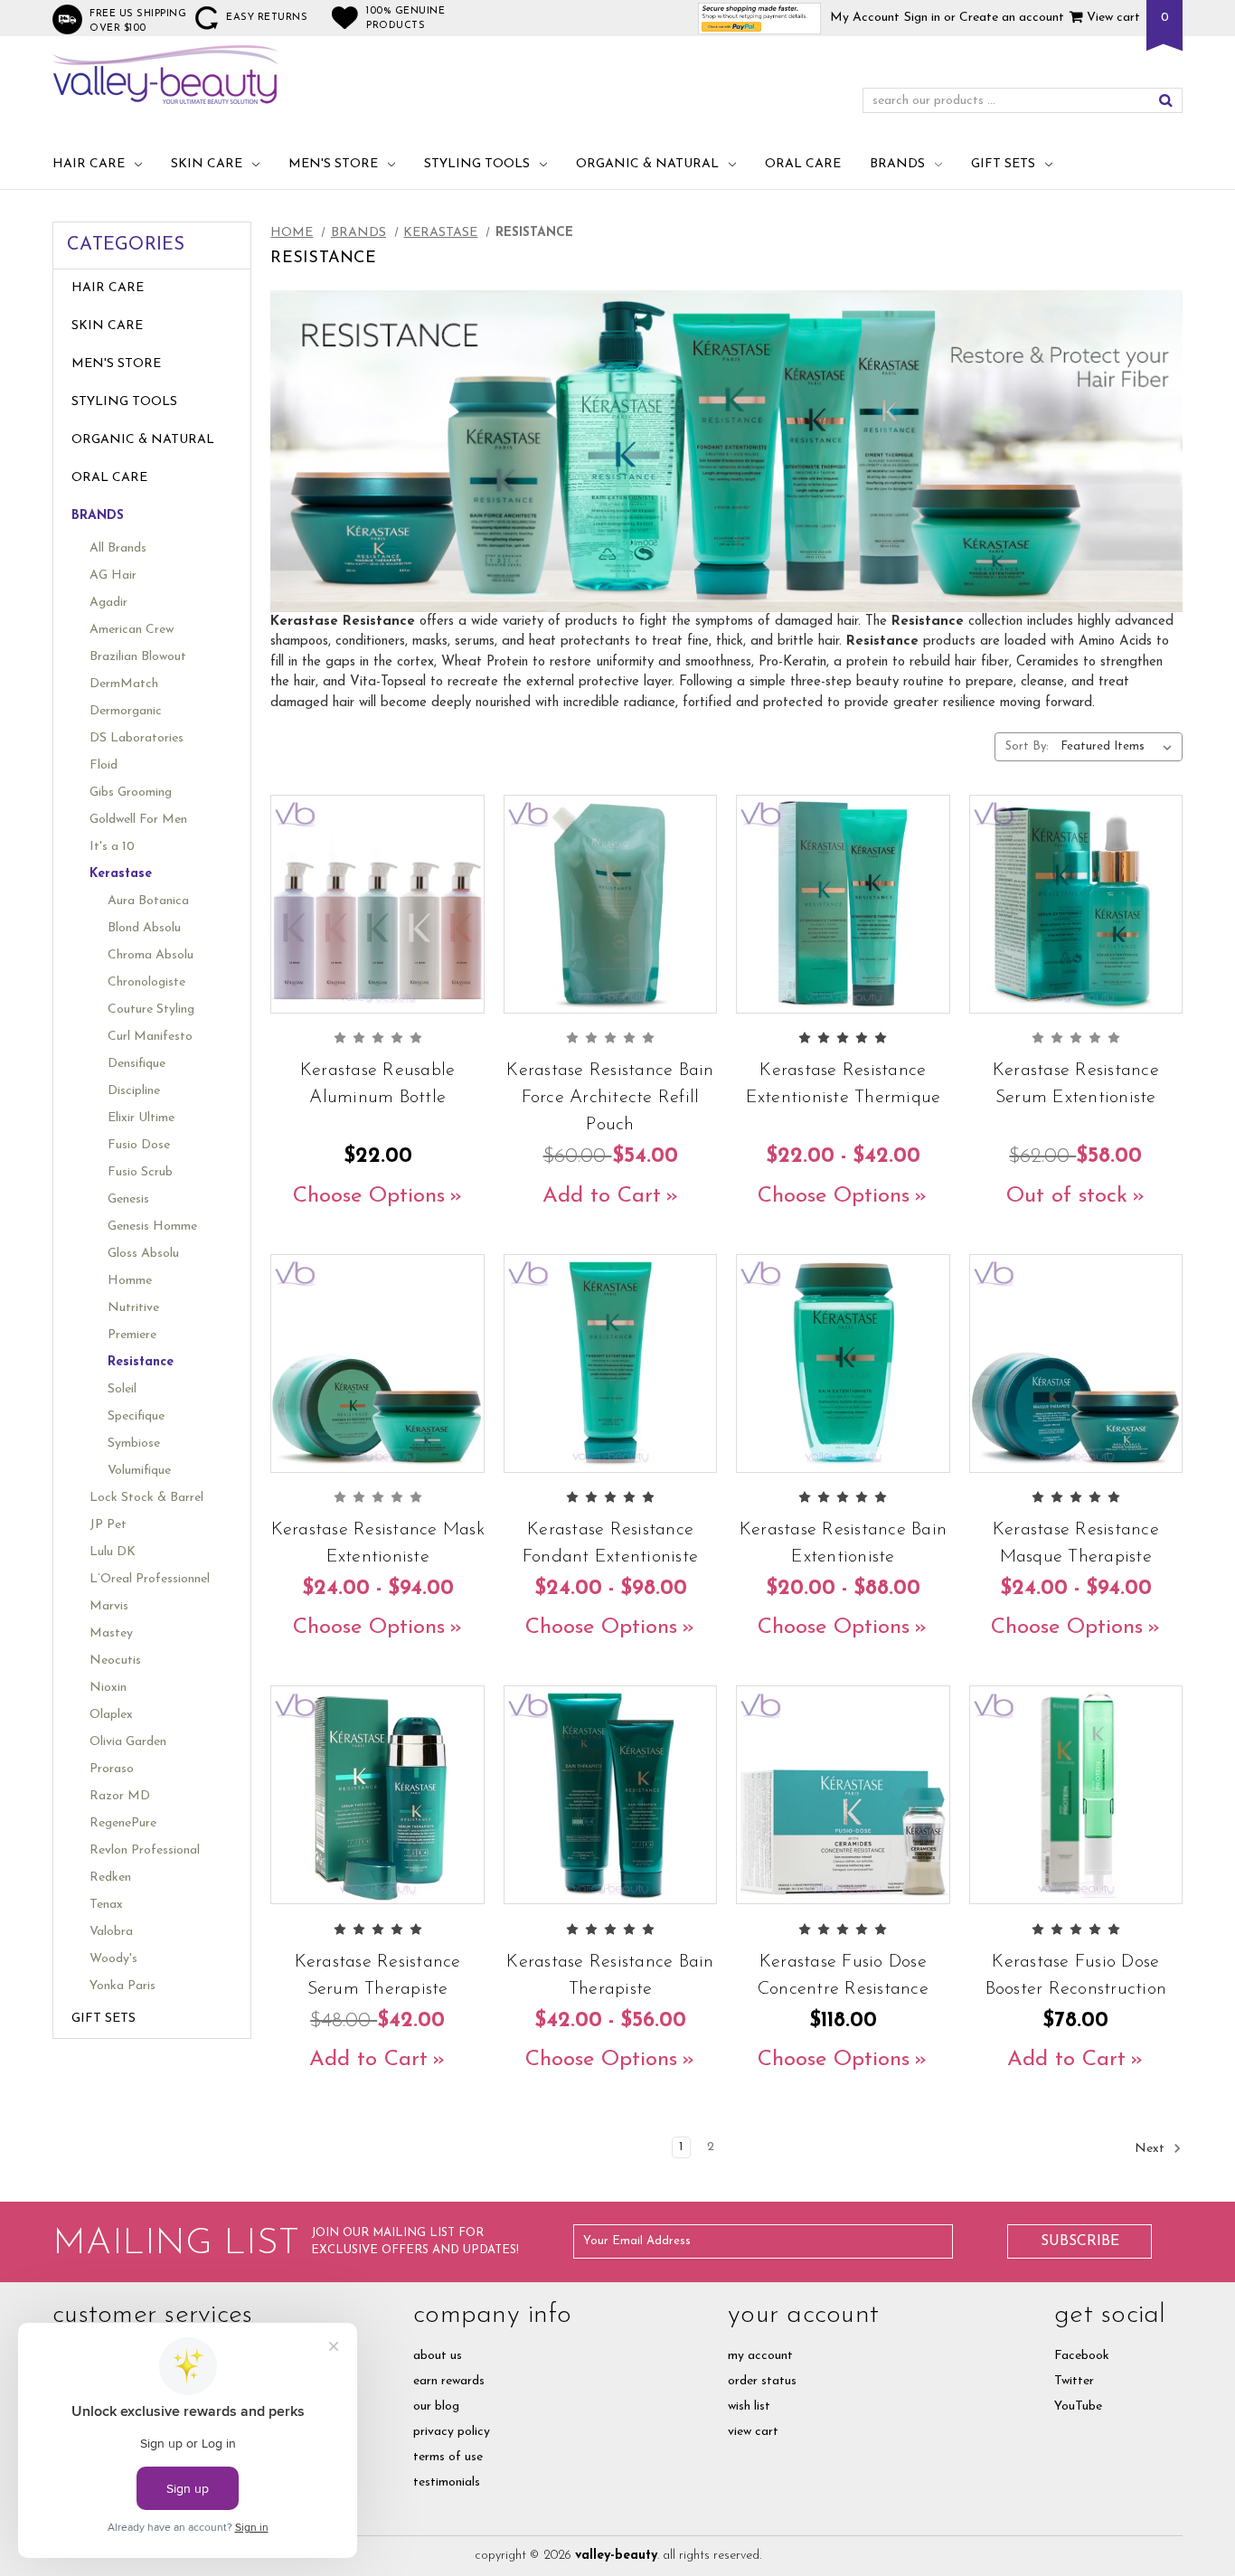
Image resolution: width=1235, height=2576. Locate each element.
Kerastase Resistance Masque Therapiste (1076, 1543)
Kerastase (121, 874)
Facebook (1082, 2356)
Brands (897, 164)
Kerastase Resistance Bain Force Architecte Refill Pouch (610, 1098)
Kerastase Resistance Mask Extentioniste (377, 1543)
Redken (110, 1878)
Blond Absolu (144, 928)
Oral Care (803, 164)
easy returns (267, 18)
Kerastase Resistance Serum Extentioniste (1076, 1084)
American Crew (132, 630)
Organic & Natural (647, 164)
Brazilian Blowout (138, 657)
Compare (372, 927)
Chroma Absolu (151, 955)
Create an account (1012, 18)
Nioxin (108, 1688)
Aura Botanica (148, 901)
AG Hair (113, 576)
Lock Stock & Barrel (146, 1498)
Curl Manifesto (150, 1037)
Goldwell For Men (138, 820)
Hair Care (89, 164)
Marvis (109, 1606)
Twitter (1074, 2381)
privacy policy (452, 2432)
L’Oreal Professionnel (150, 1579)
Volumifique (139, 1471)
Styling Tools (477, 164)
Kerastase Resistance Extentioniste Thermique (844, 1084)
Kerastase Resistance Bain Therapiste (610, 1976)
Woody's (113, 1959)
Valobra (111, 1932)
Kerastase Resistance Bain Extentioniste (843, 1543)
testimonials (447, 2482)
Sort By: (1027, 746)
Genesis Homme (152, 1227)
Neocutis (115, 1661)
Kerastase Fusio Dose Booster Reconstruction (1076, 1976)
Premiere (132, 1335)
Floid (104, 765)
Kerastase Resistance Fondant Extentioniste (610, 1543)
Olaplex (111, 1715)
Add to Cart (602, 1196)
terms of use (448, 2457)
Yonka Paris (123, 1986)
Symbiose (134, 1444)
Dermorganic (126, 711)
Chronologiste (146, 982)
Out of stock (1067, 1196)
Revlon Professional (145, 1850)
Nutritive (133, 1308)
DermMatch (124, 684)
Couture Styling (151, 1010)
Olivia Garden (128, 1742)
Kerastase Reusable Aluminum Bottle (378, 1084)
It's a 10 (112, 847)
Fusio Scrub (140, 1172)
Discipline (134, 1091)
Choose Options (369, 1196)
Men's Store (333, 164)
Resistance (141, 1362)
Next (1151, 2149)
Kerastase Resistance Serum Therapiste (378, 1976)
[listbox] (1120, 747)
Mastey (111, 1633)
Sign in (922, 18)
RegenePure (123, 1823)
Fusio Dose (139, 1145)
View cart (1112, 18)
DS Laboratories (137, 738)
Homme (130, 1281)
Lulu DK (113, 1552)
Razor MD (120, 1796)
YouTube (1078, 2406)
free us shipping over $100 (138, 21)
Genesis (128, 1199)
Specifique (136, 1416)
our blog (436, 2406)
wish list (749, 2406)
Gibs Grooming (131, 793)
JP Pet (108, 1525)
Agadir (108, 603)
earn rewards (449, 2381)
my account (760, 2356)
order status (762, 2381)
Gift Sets (1003, 164)
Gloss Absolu (143, 1254)
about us (438, 2356)
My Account (865, 18)
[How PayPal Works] (760, 18)
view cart (753, 2432)
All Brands (118, 548)
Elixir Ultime (141, 1118)
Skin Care (207, 164)
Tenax (106, 1905)
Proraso (112, 1769)
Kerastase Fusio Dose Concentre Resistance (843, 1976)
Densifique (137, 1064)
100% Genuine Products (405, 19)
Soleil (122, 1389)
